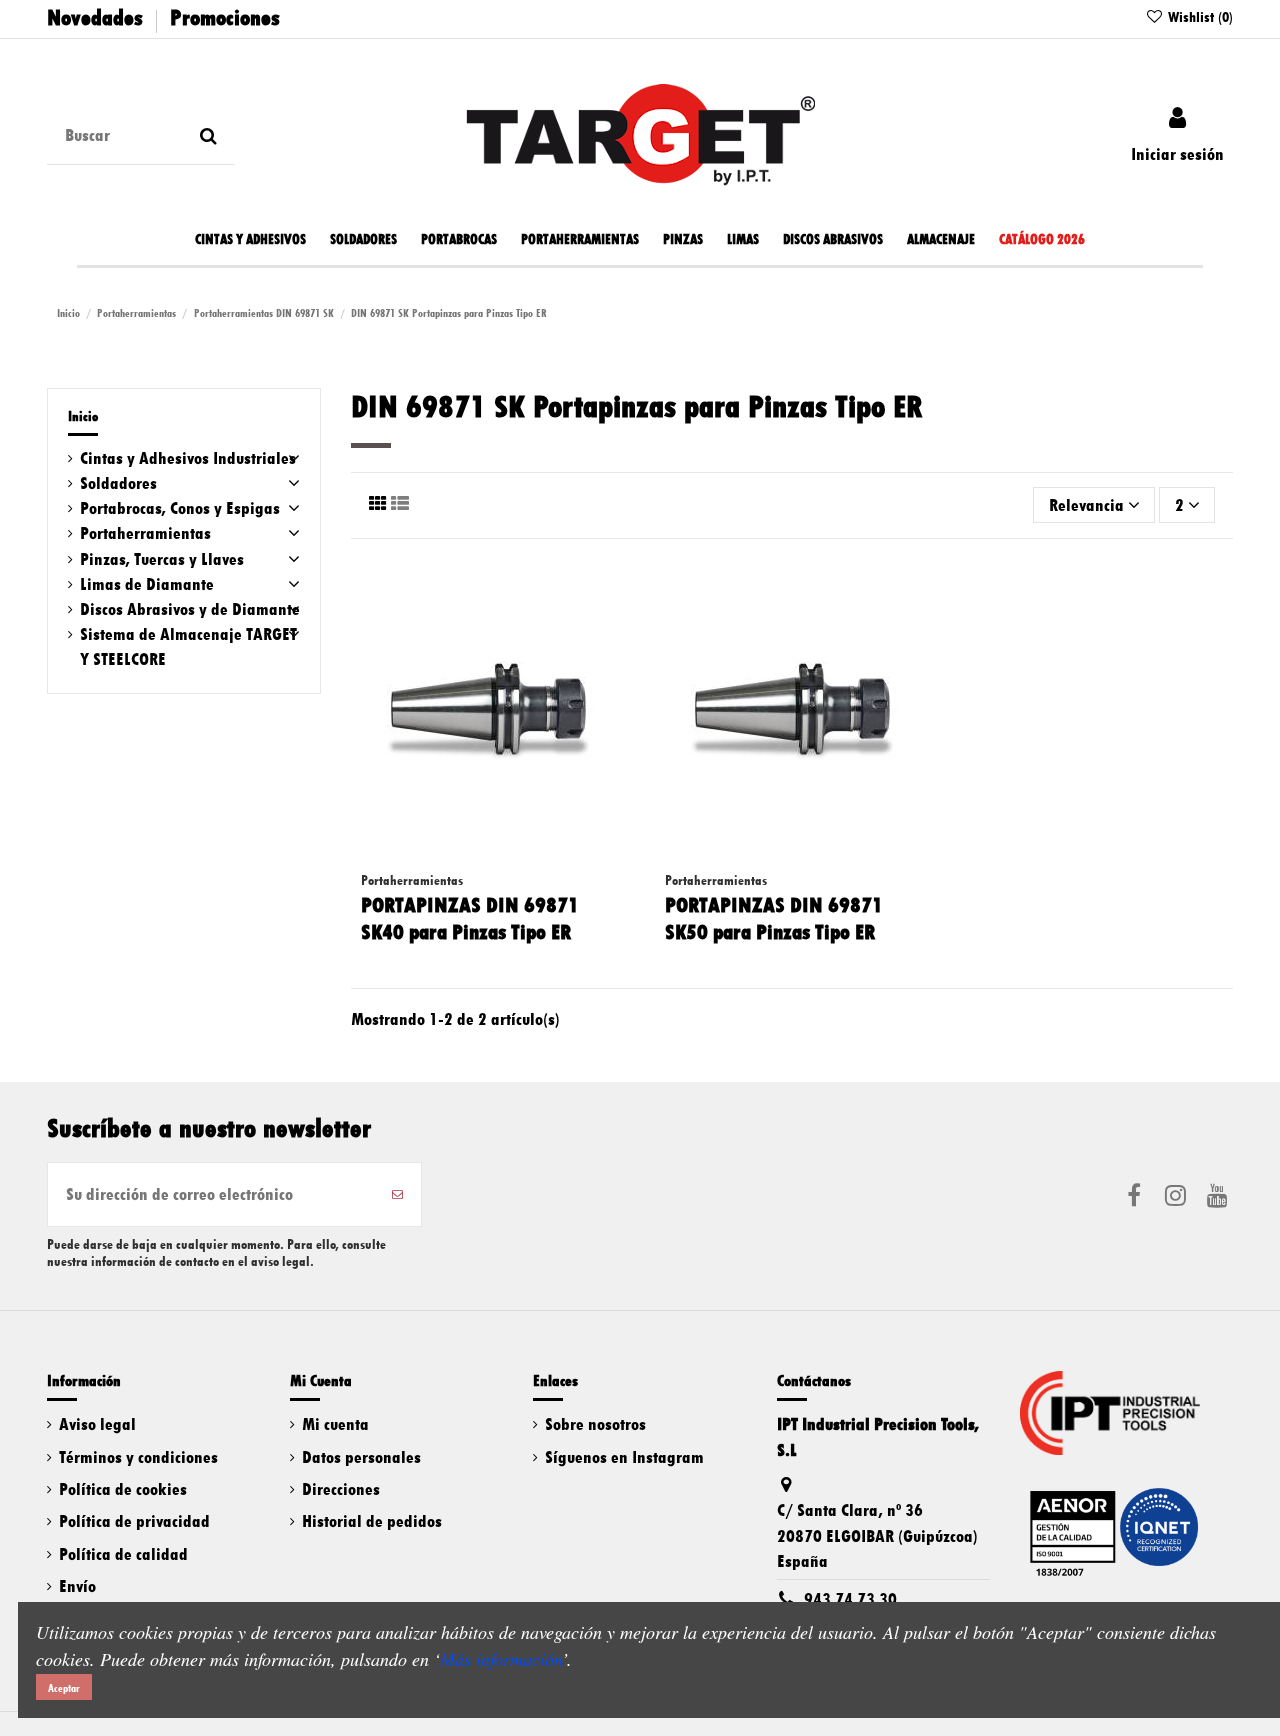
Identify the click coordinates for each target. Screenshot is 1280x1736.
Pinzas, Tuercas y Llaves (162, 559)
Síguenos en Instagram (624, 1457)
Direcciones (341, 1489)
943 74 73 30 (850, 1599)
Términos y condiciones (138, 1457)
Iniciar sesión (1177, 154)
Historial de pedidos (372, 1521)
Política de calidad (123, 1554)
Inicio (83, 416)
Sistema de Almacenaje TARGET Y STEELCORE (188, 646)
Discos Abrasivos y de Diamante (190, 609)
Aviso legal (97, 1424)
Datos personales (361, 1457)
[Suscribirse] (397, 1194)
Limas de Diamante (147, 584)
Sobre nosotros (595, 1424)
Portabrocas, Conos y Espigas (180, 508)
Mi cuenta (335, 1424)
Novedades (95, 17)
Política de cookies (123, 1489)
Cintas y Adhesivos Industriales (188, 458)
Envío (77, 1586)
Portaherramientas (145, 533)
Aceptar (64, 1688)
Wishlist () (1198, 17)
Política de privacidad (134, 1521)
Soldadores (118, 483)
